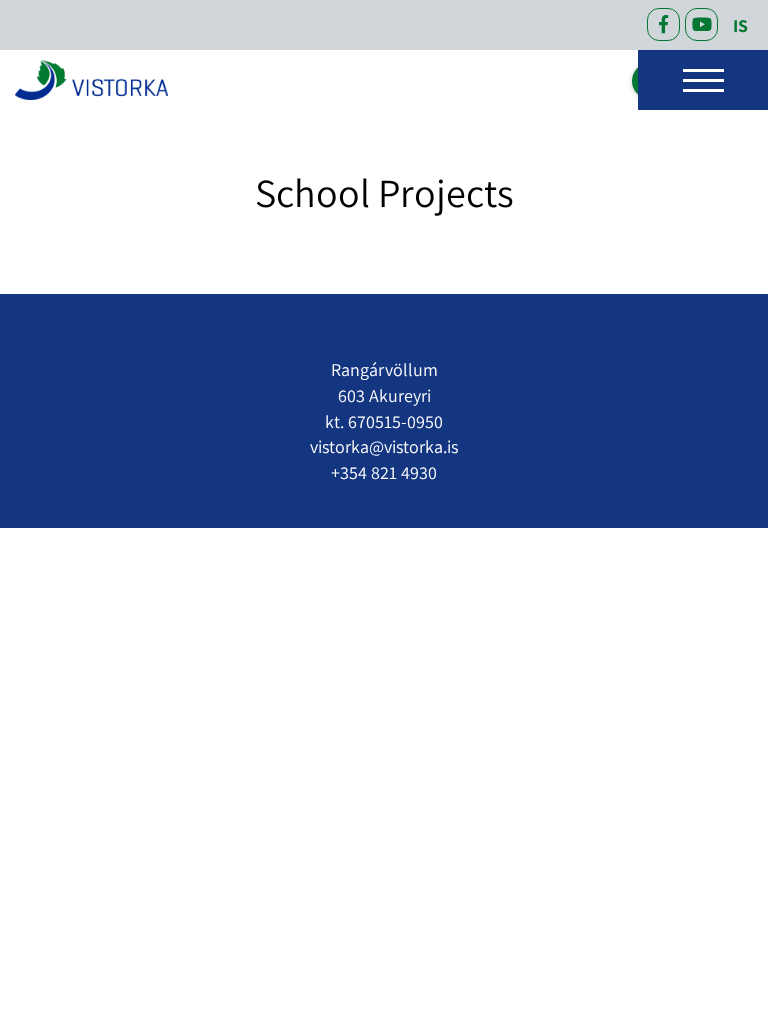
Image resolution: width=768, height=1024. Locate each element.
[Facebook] (663, 24)
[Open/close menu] (703, 80)
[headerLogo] (91, 80)
